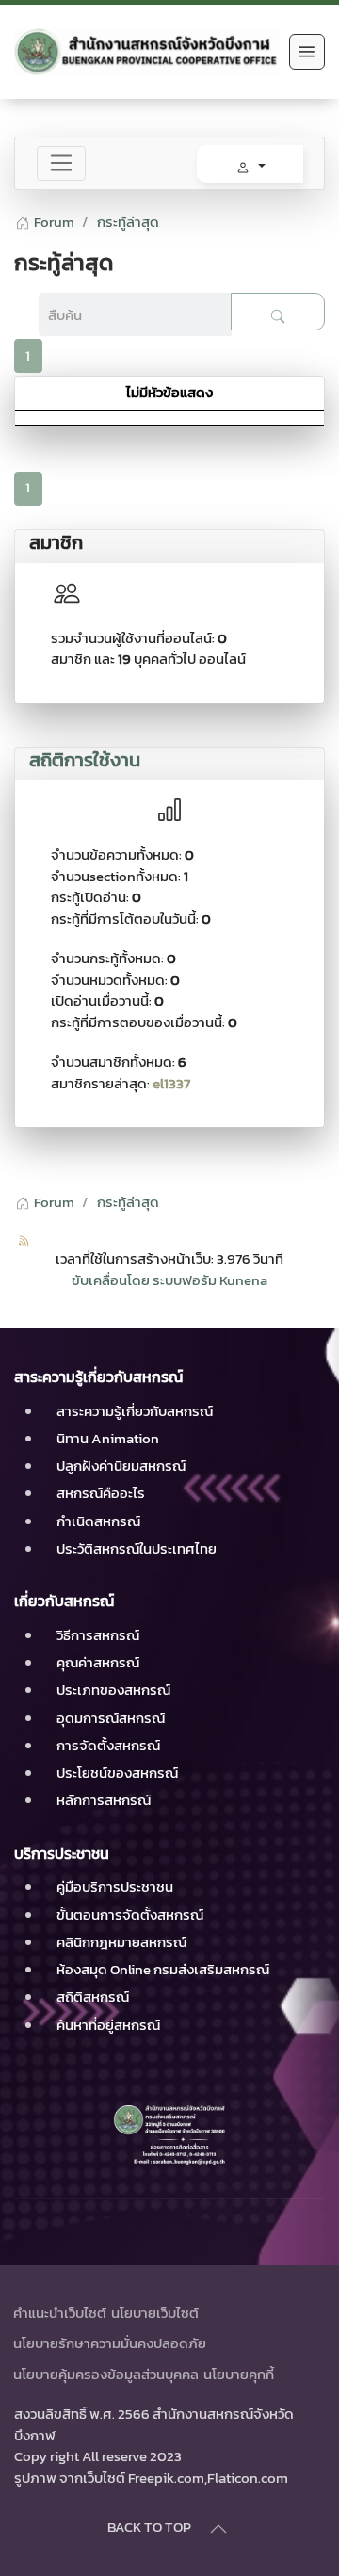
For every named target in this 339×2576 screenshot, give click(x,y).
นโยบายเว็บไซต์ (155, 2313)
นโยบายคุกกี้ (239, 2375)
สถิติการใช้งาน (85, 760)
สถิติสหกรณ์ (93, 1996)
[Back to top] (218, 2529)
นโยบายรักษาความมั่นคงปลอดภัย (110, 2343)
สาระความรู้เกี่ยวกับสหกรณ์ (135, 1411)
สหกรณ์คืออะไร (101, 1493)
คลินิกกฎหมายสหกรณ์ (121, 1942)
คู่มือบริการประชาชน (115, 1886)
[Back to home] (147, 52)
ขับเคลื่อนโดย (111, 1280)
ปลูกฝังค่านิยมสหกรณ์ (121, 1465)
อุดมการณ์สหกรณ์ (111, 1718)
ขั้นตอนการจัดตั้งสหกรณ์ (130, 1915)
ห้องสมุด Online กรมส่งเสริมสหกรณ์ (163, 1969)
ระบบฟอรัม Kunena (210, 1280)
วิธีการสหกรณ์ (98, 1635)
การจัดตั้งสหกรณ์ (108, 1745)
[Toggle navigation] (62, 164)
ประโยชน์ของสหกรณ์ (117, 1772)
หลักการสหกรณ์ (104, 1800)
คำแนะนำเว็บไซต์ (60, 2313)
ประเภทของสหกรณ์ (113, 1690)
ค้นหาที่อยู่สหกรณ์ (108, 2025)
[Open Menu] (307, 52)
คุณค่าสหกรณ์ (98, 1662)
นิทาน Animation (108, 1438)
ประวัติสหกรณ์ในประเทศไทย (137, 1548)
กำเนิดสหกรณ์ (98, 1521)
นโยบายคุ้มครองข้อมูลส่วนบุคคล (106, 2375)
